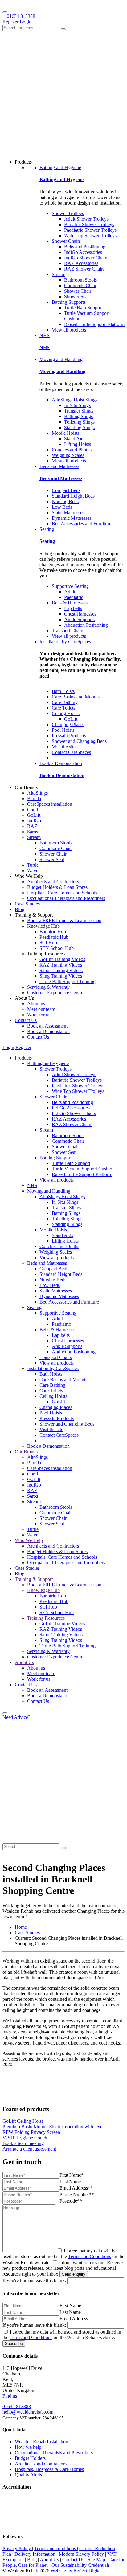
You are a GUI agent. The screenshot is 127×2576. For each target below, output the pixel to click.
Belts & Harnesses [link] (70, 603)
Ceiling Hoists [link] (66, 713)
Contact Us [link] (26, 1020)
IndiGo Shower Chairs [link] (86, 258)
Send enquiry (74, 2274)
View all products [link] (69, 330)
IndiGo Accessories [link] (83, 252)
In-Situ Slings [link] (77, 405)
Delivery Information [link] (36, 2554)
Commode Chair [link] (80, 285)
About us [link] (36, 1004)
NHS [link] (45, 335)
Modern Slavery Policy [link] (82, 2554)
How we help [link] (28, 2447)
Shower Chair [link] (78, 291)
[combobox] (31, 28)
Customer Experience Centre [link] (55, 993)
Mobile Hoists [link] (66, 433)
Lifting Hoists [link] (78, 444)
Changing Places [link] (68, 724)
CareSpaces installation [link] (50, 804)
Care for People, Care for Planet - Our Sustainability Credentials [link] (63, 2562)
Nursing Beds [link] (65, 501)
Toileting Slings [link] (79, 422)
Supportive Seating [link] (70, 586)
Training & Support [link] (34, 1579)
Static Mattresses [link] (68, 513)
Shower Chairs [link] (66, 241)
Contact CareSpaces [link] (71, 752)
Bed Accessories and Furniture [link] (82, 524)
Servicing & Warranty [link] (48, 987)
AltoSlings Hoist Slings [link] (75, 400)
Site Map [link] (97, 2560)
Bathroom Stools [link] (80, 280)
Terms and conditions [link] (56, 2548)
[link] (21, 1927)
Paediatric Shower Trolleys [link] (90, 230)
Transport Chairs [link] (68, 631)
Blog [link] (20, 909)
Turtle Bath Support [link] (83, 308)
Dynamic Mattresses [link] (72, 518)
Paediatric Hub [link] (54, 937)
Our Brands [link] (26, 1452)
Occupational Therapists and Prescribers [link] (66, 898)
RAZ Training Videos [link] (61, 965)
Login (26, 22)
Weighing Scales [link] (68, 455)
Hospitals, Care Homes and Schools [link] (62, 893)
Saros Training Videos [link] (61, 970)
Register (11, 22)
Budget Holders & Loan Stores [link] (57, 887)
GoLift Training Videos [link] (62, 959)
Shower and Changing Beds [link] (79, 741)
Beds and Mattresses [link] (59, 466)
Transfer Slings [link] (79, 411)
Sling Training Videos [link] (61, 976)
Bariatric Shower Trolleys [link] (89, 224)
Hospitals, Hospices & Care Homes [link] (49, 2469)
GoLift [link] (71, 719)
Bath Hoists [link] (63, 691)
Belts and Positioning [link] (85, 247)
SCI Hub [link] (48, 943)
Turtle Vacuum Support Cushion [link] (83, 1169)
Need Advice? (16, 1717)
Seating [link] (47, 529)
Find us (10, 2396)
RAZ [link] (32, 826)
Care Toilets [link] (63, 708)
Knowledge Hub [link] (43, 1590)
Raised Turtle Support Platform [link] (94, 324)
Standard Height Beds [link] (73, 496)
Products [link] (23, 1058)
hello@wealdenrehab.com (28, 2412)
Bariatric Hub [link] (53, 932)
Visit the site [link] (64, 747)
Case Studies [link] (27, 904)
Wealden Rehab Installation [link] (41, 2442)
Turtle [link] (33, 865)
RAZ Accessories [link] (81, 263)
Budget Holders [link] (30, 2458)
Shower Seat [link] (76, 297)
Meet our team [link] (41, 1009)
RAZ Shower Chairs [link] (84, 269)
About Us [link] (24, 1662)
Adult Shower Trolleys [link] (86, 219)
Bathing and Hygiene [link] (60, 167)
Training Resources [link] (46, 1618)
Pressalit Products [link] (69, 736)
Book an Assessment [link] (47, 1026)
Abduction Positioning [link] (86, 625)
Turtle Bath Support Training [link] (68, 981)
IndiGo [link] (34, 821)
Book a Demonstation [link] (61, 763)
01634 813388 (21, 16)
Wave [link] (33, 871)
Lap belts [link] (73, 608)
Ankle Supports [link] (79, 619)
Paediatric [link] (74, 597)
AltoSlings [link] (37, 793)
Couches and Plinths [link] (72, 450)
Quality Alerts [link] (28, 2475)
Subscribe (14, 2344)
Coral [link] (33, 810)
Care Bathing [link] (65, 702)
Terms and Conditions (90, 2256)
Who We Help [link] (29, 1540)
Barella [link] (34, 798)
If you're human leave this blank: (34, 2280)
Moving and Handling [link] (61, 359)
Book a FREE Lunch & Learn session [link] (64, 920)
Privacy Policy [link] (17, 2548)
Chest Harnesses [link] (80, 614)
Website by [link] (76, 2571)
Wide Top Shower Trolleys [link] (90, 236)
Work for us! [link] (39, 1015)
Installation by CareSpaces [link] (65, 642)
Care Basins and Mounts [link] (76, 697)
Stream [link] (59, 274)
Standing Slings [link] (79, 427)
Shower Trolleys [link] (68, 213)
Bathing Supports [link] (69, 302)
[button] (5, 1713)
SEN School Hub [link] (57, 948)
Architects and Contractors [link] (53, 882)
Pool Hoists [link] (63, 730)
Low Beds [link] (62, 507)
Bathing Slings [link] (78, 416)
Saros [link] (33, 832)
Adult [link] (70, 592)
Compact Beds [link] (66, 490)
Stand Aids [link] (75, 439)
